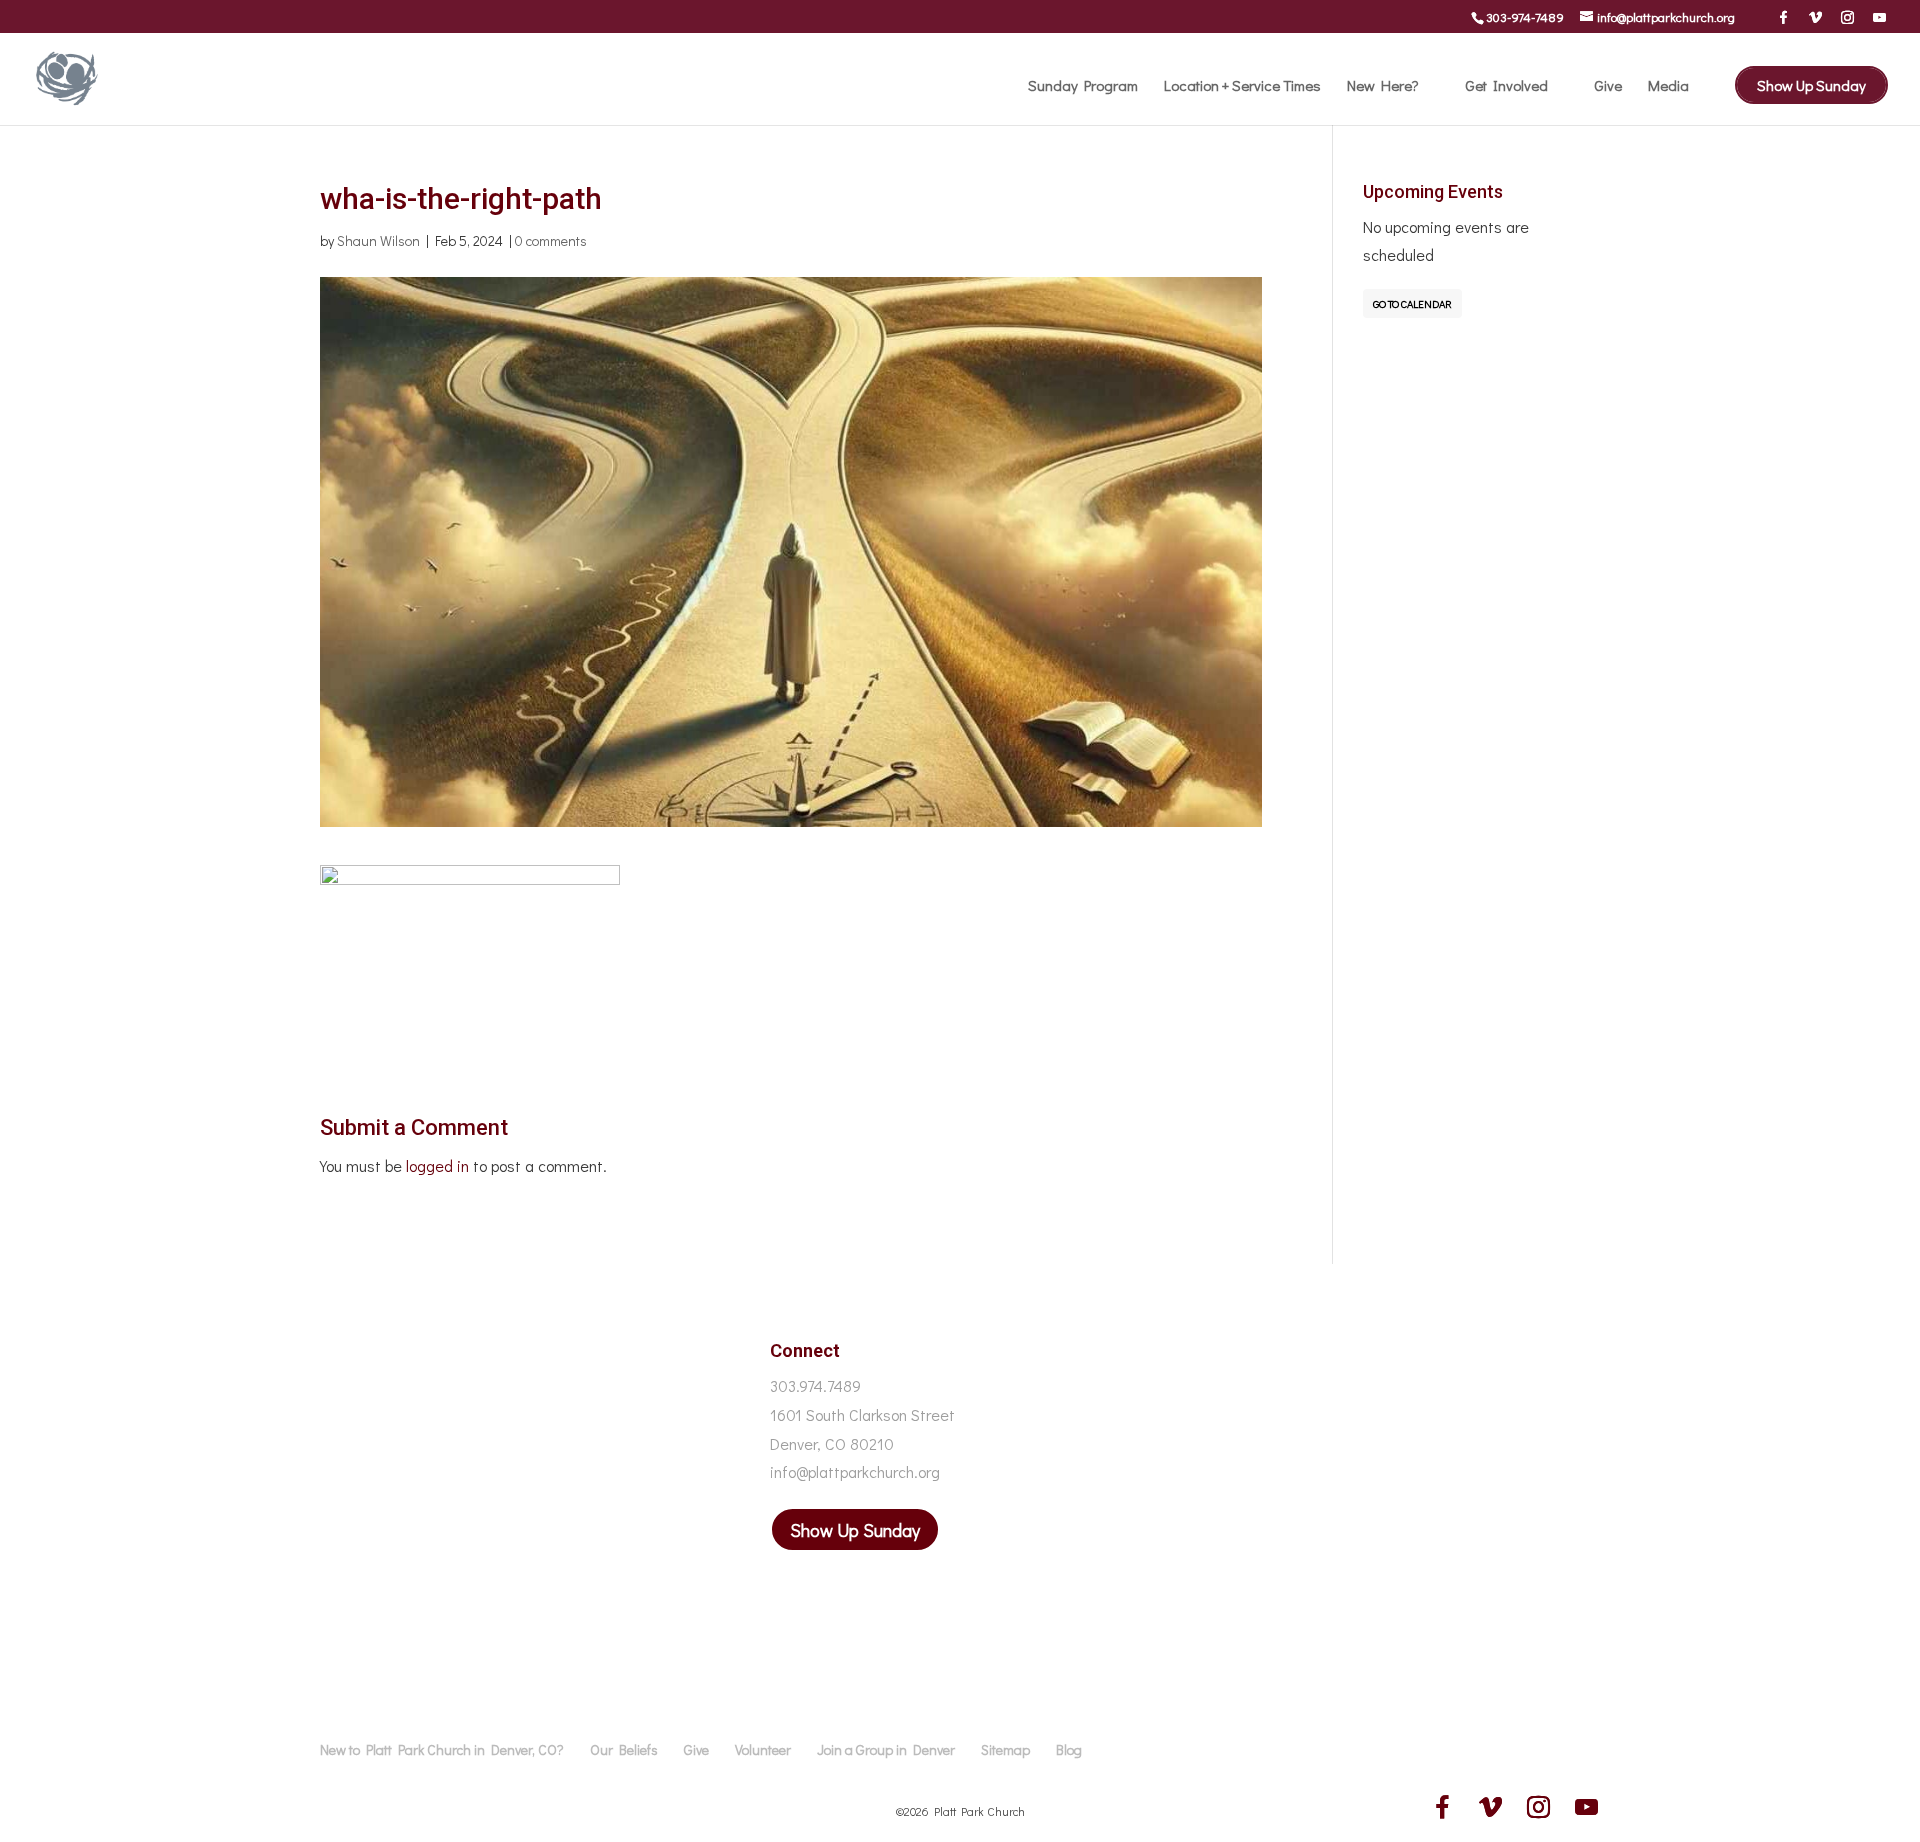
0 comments (551, 240)
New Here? (1383, 86)
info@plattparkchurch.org (855, 1471)
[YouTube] (1879, 17)
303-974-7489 (1525, 16)
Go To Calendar (1412, 303)
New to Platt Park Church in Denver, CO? (442, 1749)
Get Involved (1506, 86)
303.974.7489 (815, 1385)
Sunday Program (1083, 86)
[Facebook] (1783, 17)
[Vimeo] (1815, 17)
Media (1668, 86)
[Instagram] (1847, 17)
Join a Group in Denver (886, 1749)
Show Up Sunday (1811, 85)
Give (1608, 86)
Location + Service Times (1242, 86)
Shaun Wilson (378, 240)
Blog (1069, 1749)
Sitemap (1005, 1749)
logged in (437, 1165)
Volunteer (763, 1749)
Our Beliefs (624, 1749)
